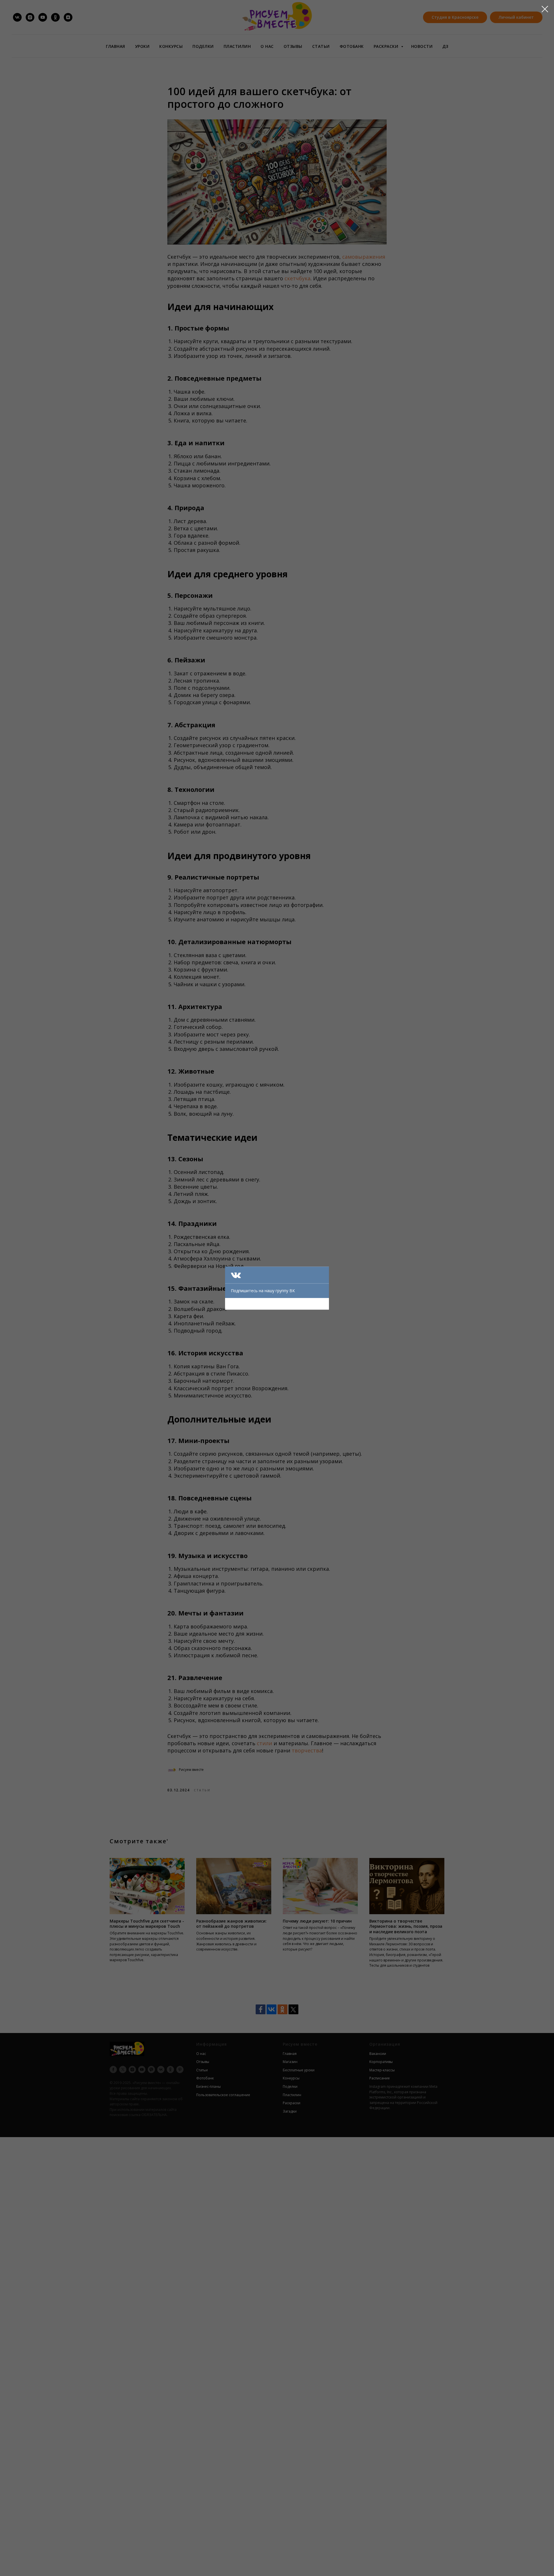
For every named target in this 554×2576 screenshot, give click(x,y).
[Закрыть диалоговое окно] (545, 9)
